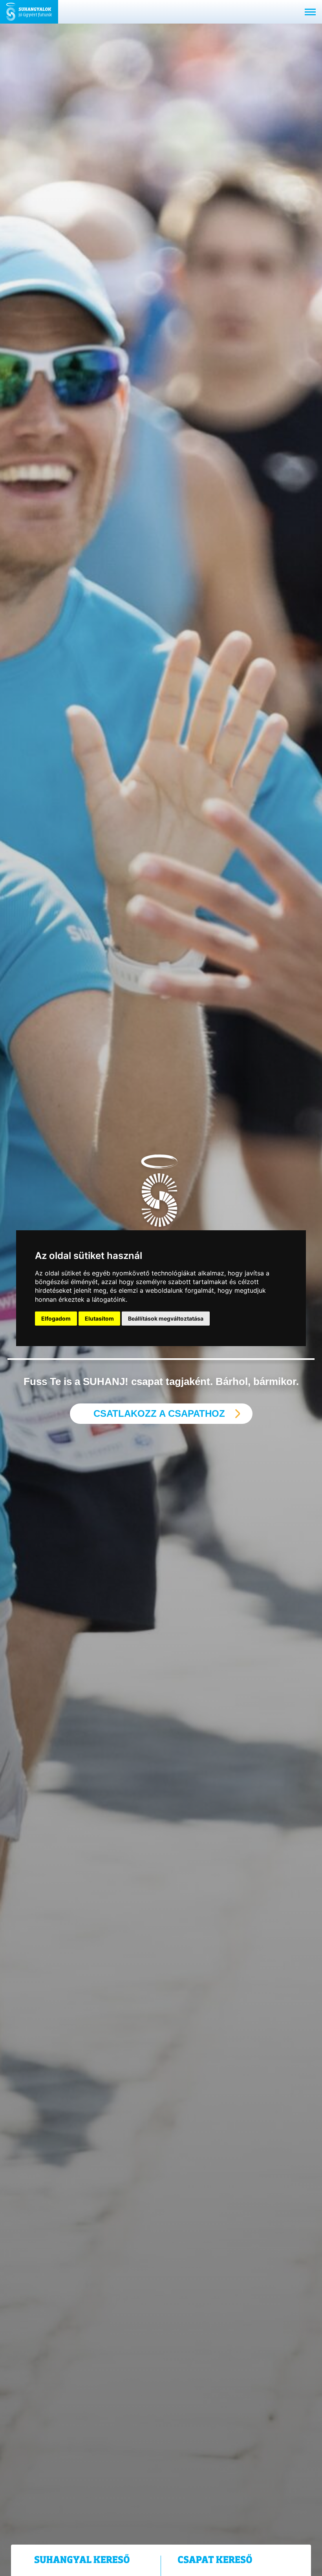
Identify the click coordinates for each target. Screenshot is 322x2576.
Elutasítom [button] (99, 1318)
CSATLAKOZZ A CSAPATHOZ (159, 1413)
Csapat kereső (215, 2560)
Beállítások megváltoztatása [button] (166, 1318)
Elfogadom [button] (56, 1318)
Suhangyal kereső (82, 2560)
